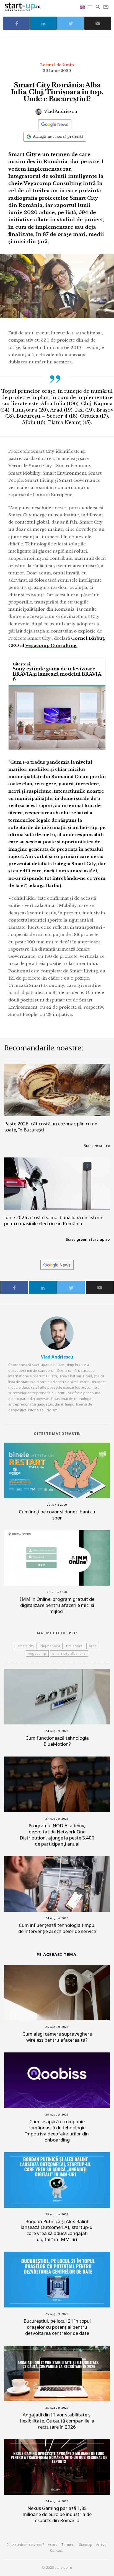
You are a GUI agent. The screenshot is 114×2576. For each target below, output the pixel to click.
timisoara (74, 1646)
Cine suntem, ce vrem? (25, 2544)
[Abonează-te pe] (55, 124)
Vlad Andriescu (60, 111)
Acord (53, 2544)
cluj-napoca (50, 1646)
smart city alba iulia (69, 1653)
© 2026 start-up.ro (57, 2567)
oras (93, 1646)
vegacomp (37, 1653)
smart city (26, 1646)
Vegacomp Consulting (51, 645)
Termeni (68, 2544)
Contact (56, 2550)
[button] (90, 7)
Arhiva (101, 2544)
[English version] (83, 7)
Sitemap (86, 2544)
